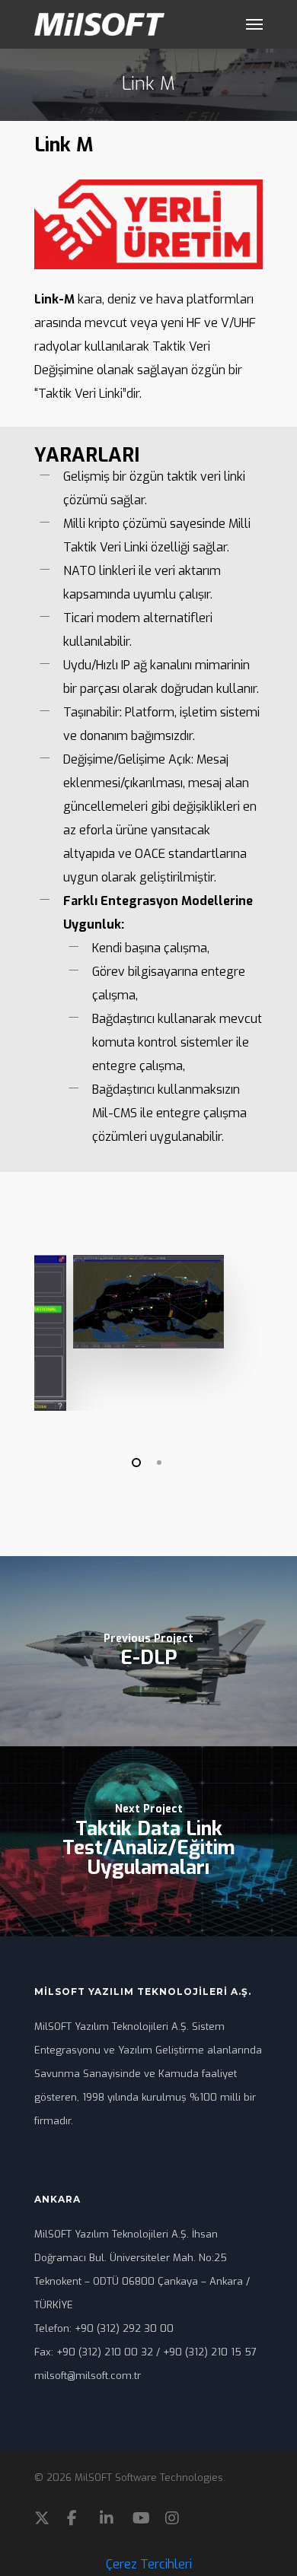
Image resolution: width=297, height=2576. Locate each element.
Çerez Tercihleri (149, 2564)
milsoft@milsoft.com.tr (88, 2376)
